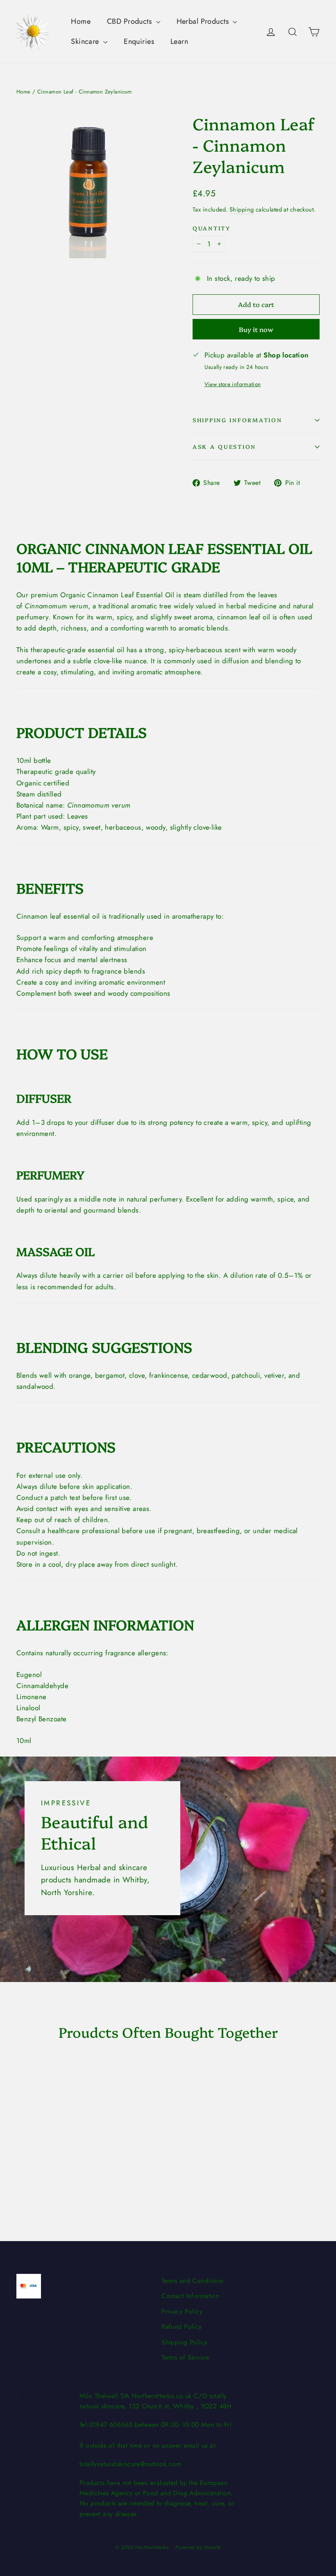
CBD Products (131, 21)
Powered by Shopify (198, 2547)
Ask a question (224, 446)
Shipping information (237, 420)
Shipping (242, 209)
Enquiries (139, 41)
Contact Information (190, 2296)
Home (81, 21)
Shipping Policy (184, 2342)
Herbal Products (204, 21)
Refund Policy (182, 2327)
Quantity (212, 228)
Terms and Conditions (193, 2281)
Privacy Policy (182, 2311)
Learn (179, 41)
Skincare (86, 41)
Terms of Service (185, 2357)
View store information (233, 384)
